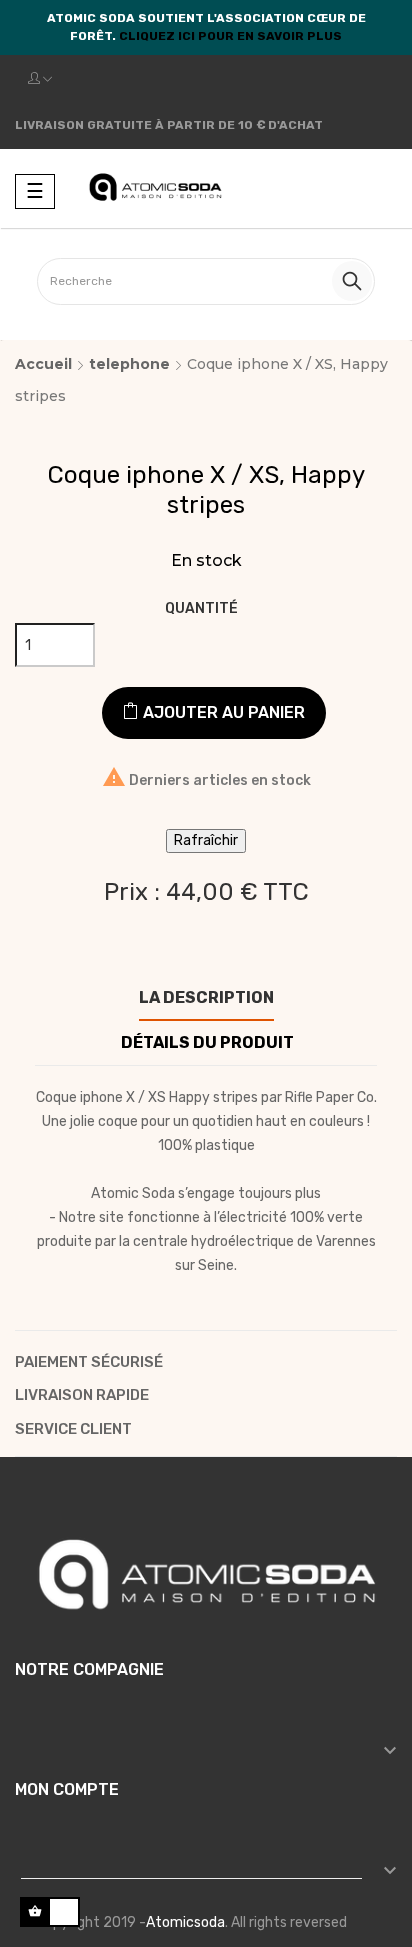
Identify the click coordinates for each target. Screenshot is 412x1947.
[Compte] (40, 79)
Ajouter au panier (222, 712)
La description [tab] (206, 997)
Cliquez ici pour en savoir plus (230, 36)
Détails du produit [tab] (207, 1042)
